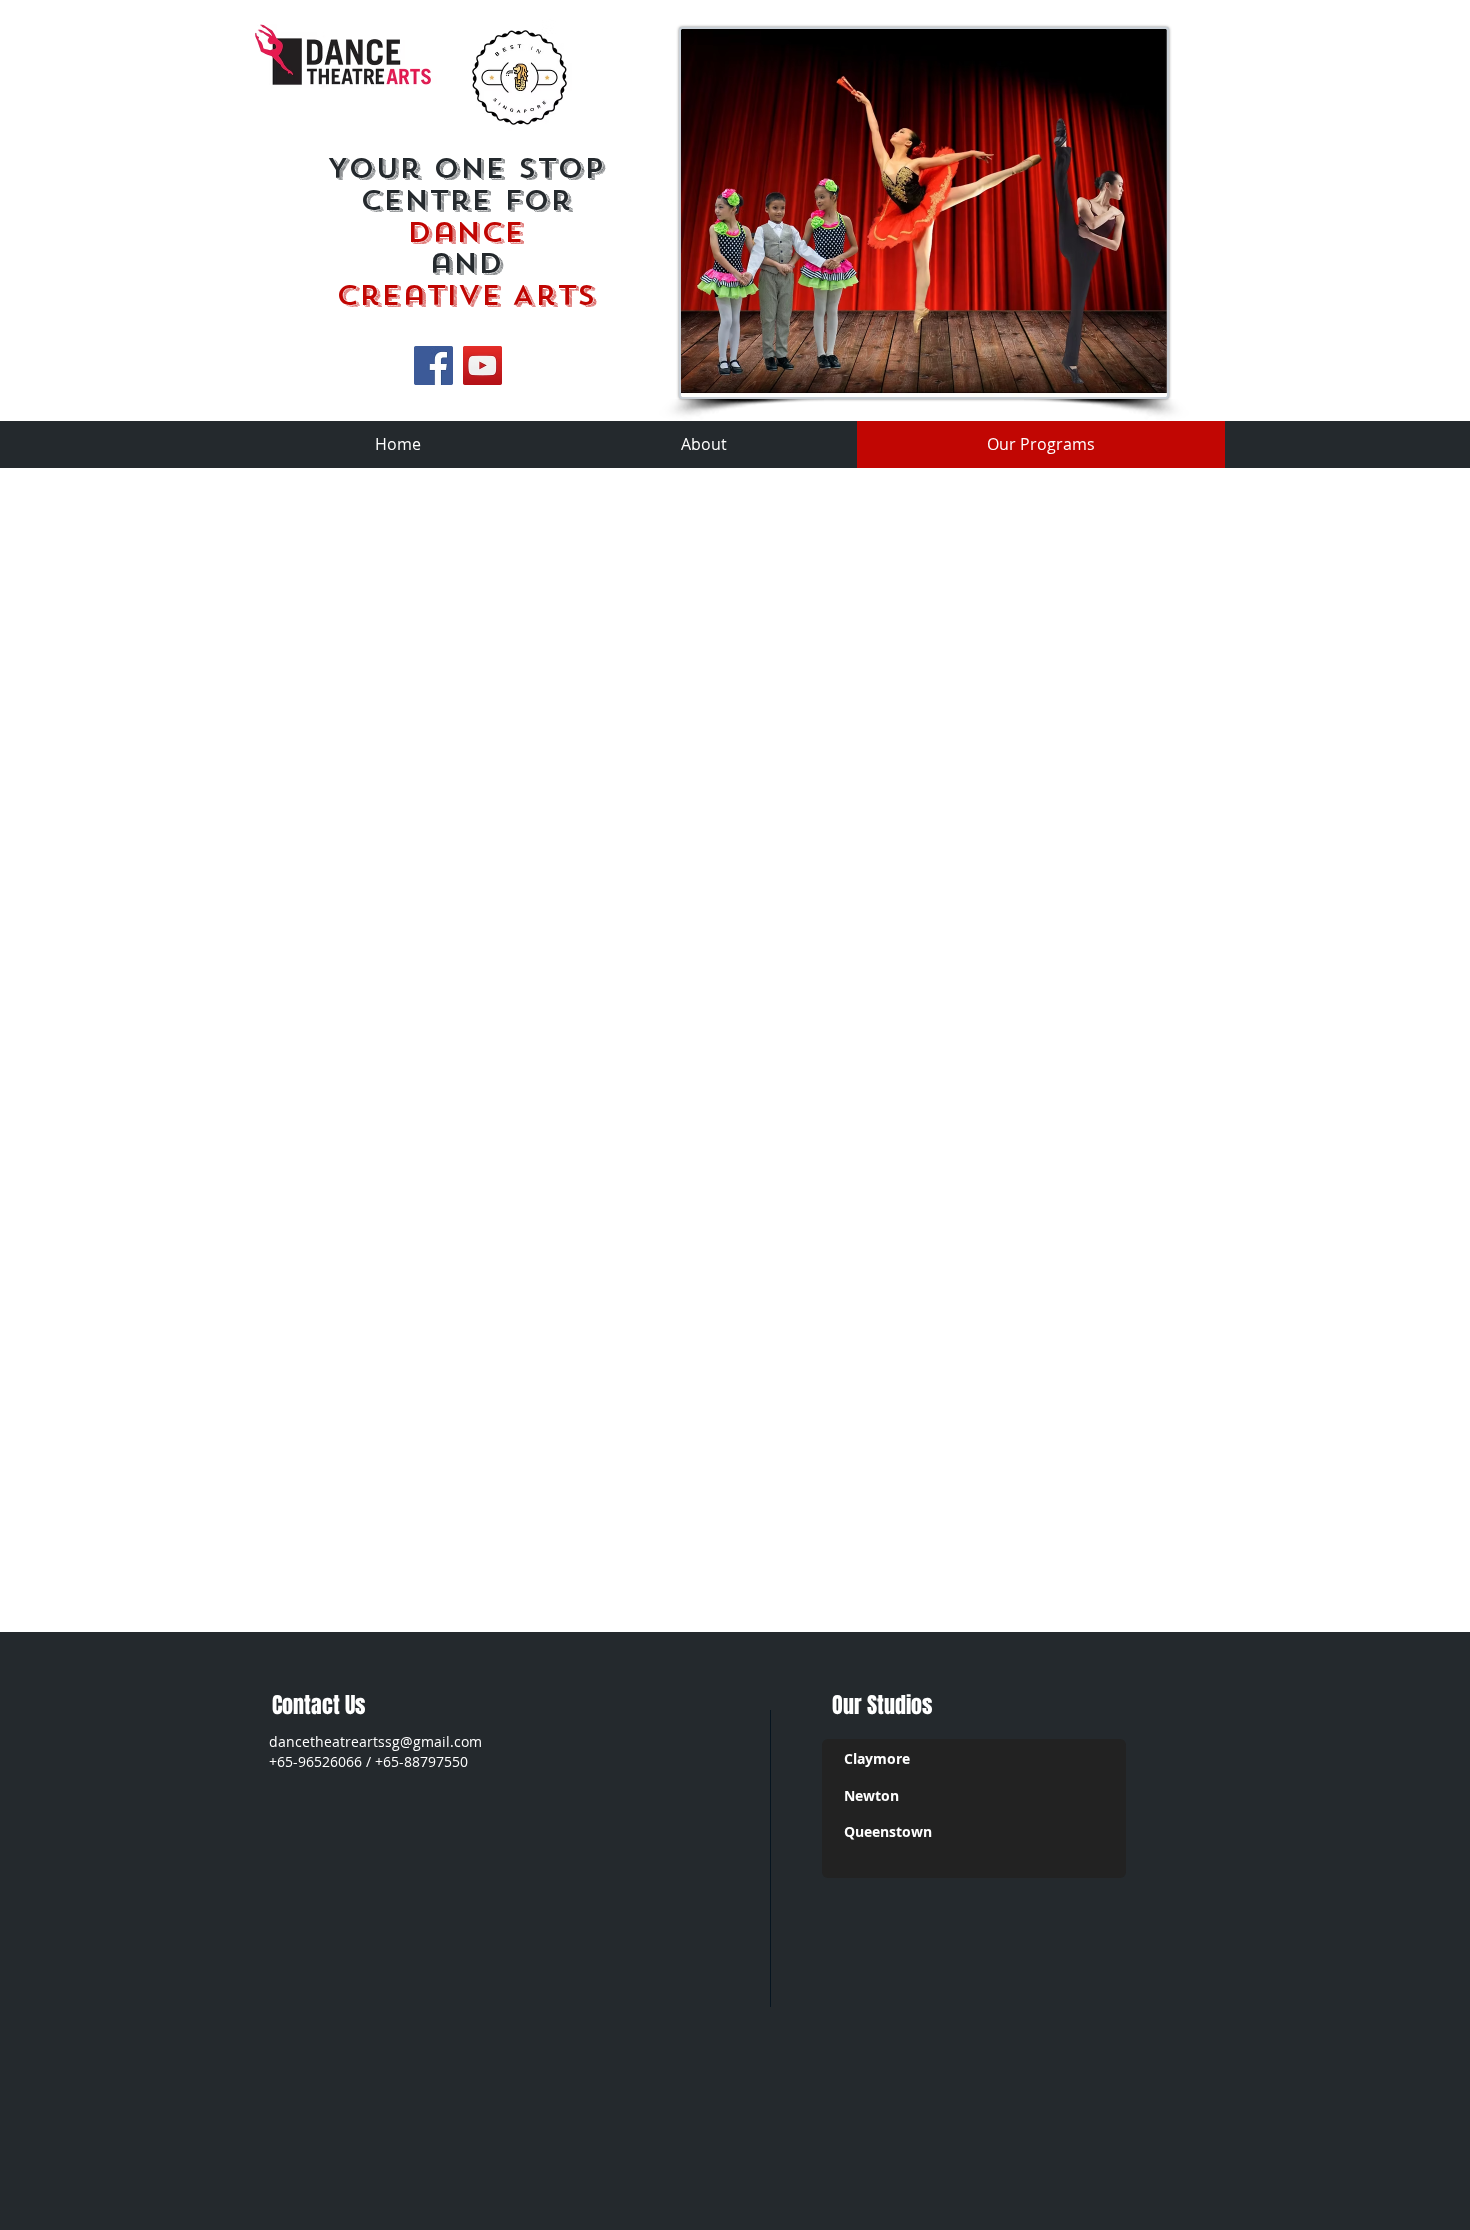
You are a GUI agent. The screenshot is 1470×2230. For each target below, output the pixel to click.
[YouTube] (482, 365)
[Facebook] (433, 365)
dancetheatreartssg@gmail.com (375, 1741)
